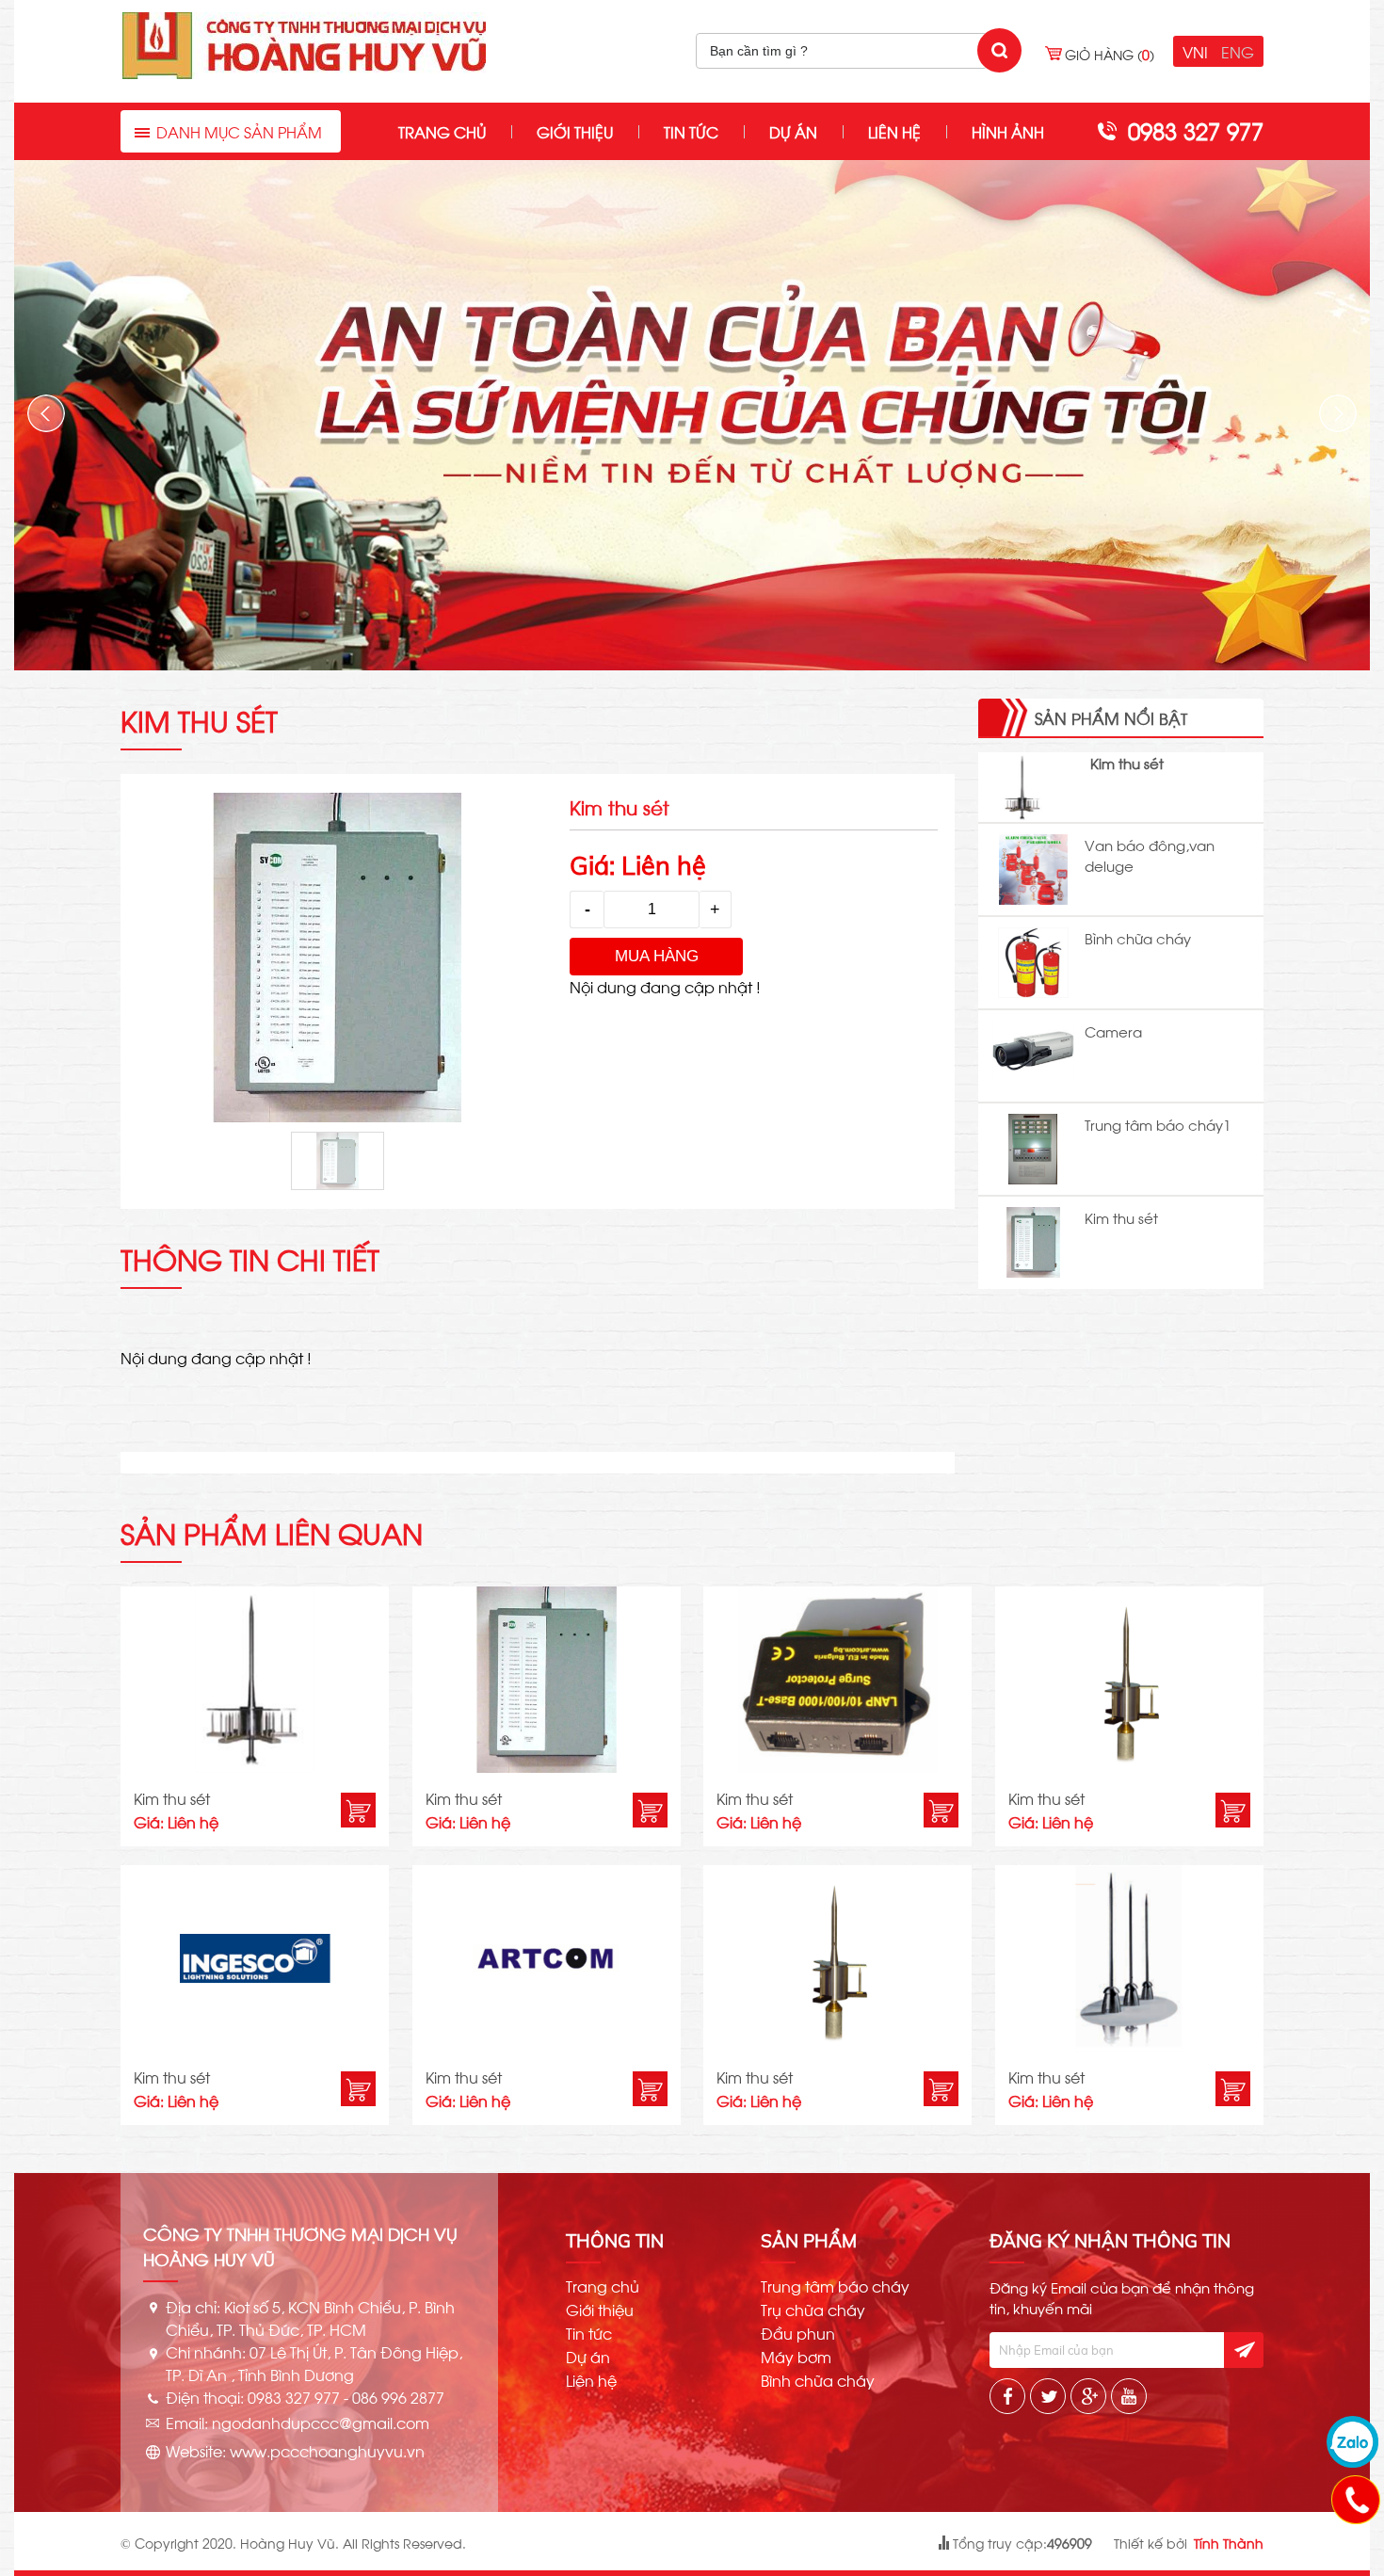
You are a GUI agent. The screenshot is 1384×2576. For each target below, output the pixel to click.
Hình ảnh (1008, 131)
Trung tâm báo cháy (835, 2286)
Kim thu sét (1127, 763)
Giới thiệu (575, 131)
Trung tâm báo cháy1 (1158, 1124)
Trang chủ (442, 131)
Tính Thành (1229, 2543)
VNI (1195, 51)
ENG (1238, 51)
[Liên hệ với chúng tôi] (1355, 2499)
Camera (1113, 1031)
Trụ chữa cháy (813, 2310)
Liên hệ (894, 131)
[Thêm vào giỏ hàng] (358, 1810)
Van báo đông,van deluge (1150, 855)
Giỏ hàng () (1110, 54)
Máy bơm (796, 2357)
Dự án (793, 131)
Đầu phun (798, 2333)
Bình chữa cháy (1138, 938)
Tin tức (691, 131)
